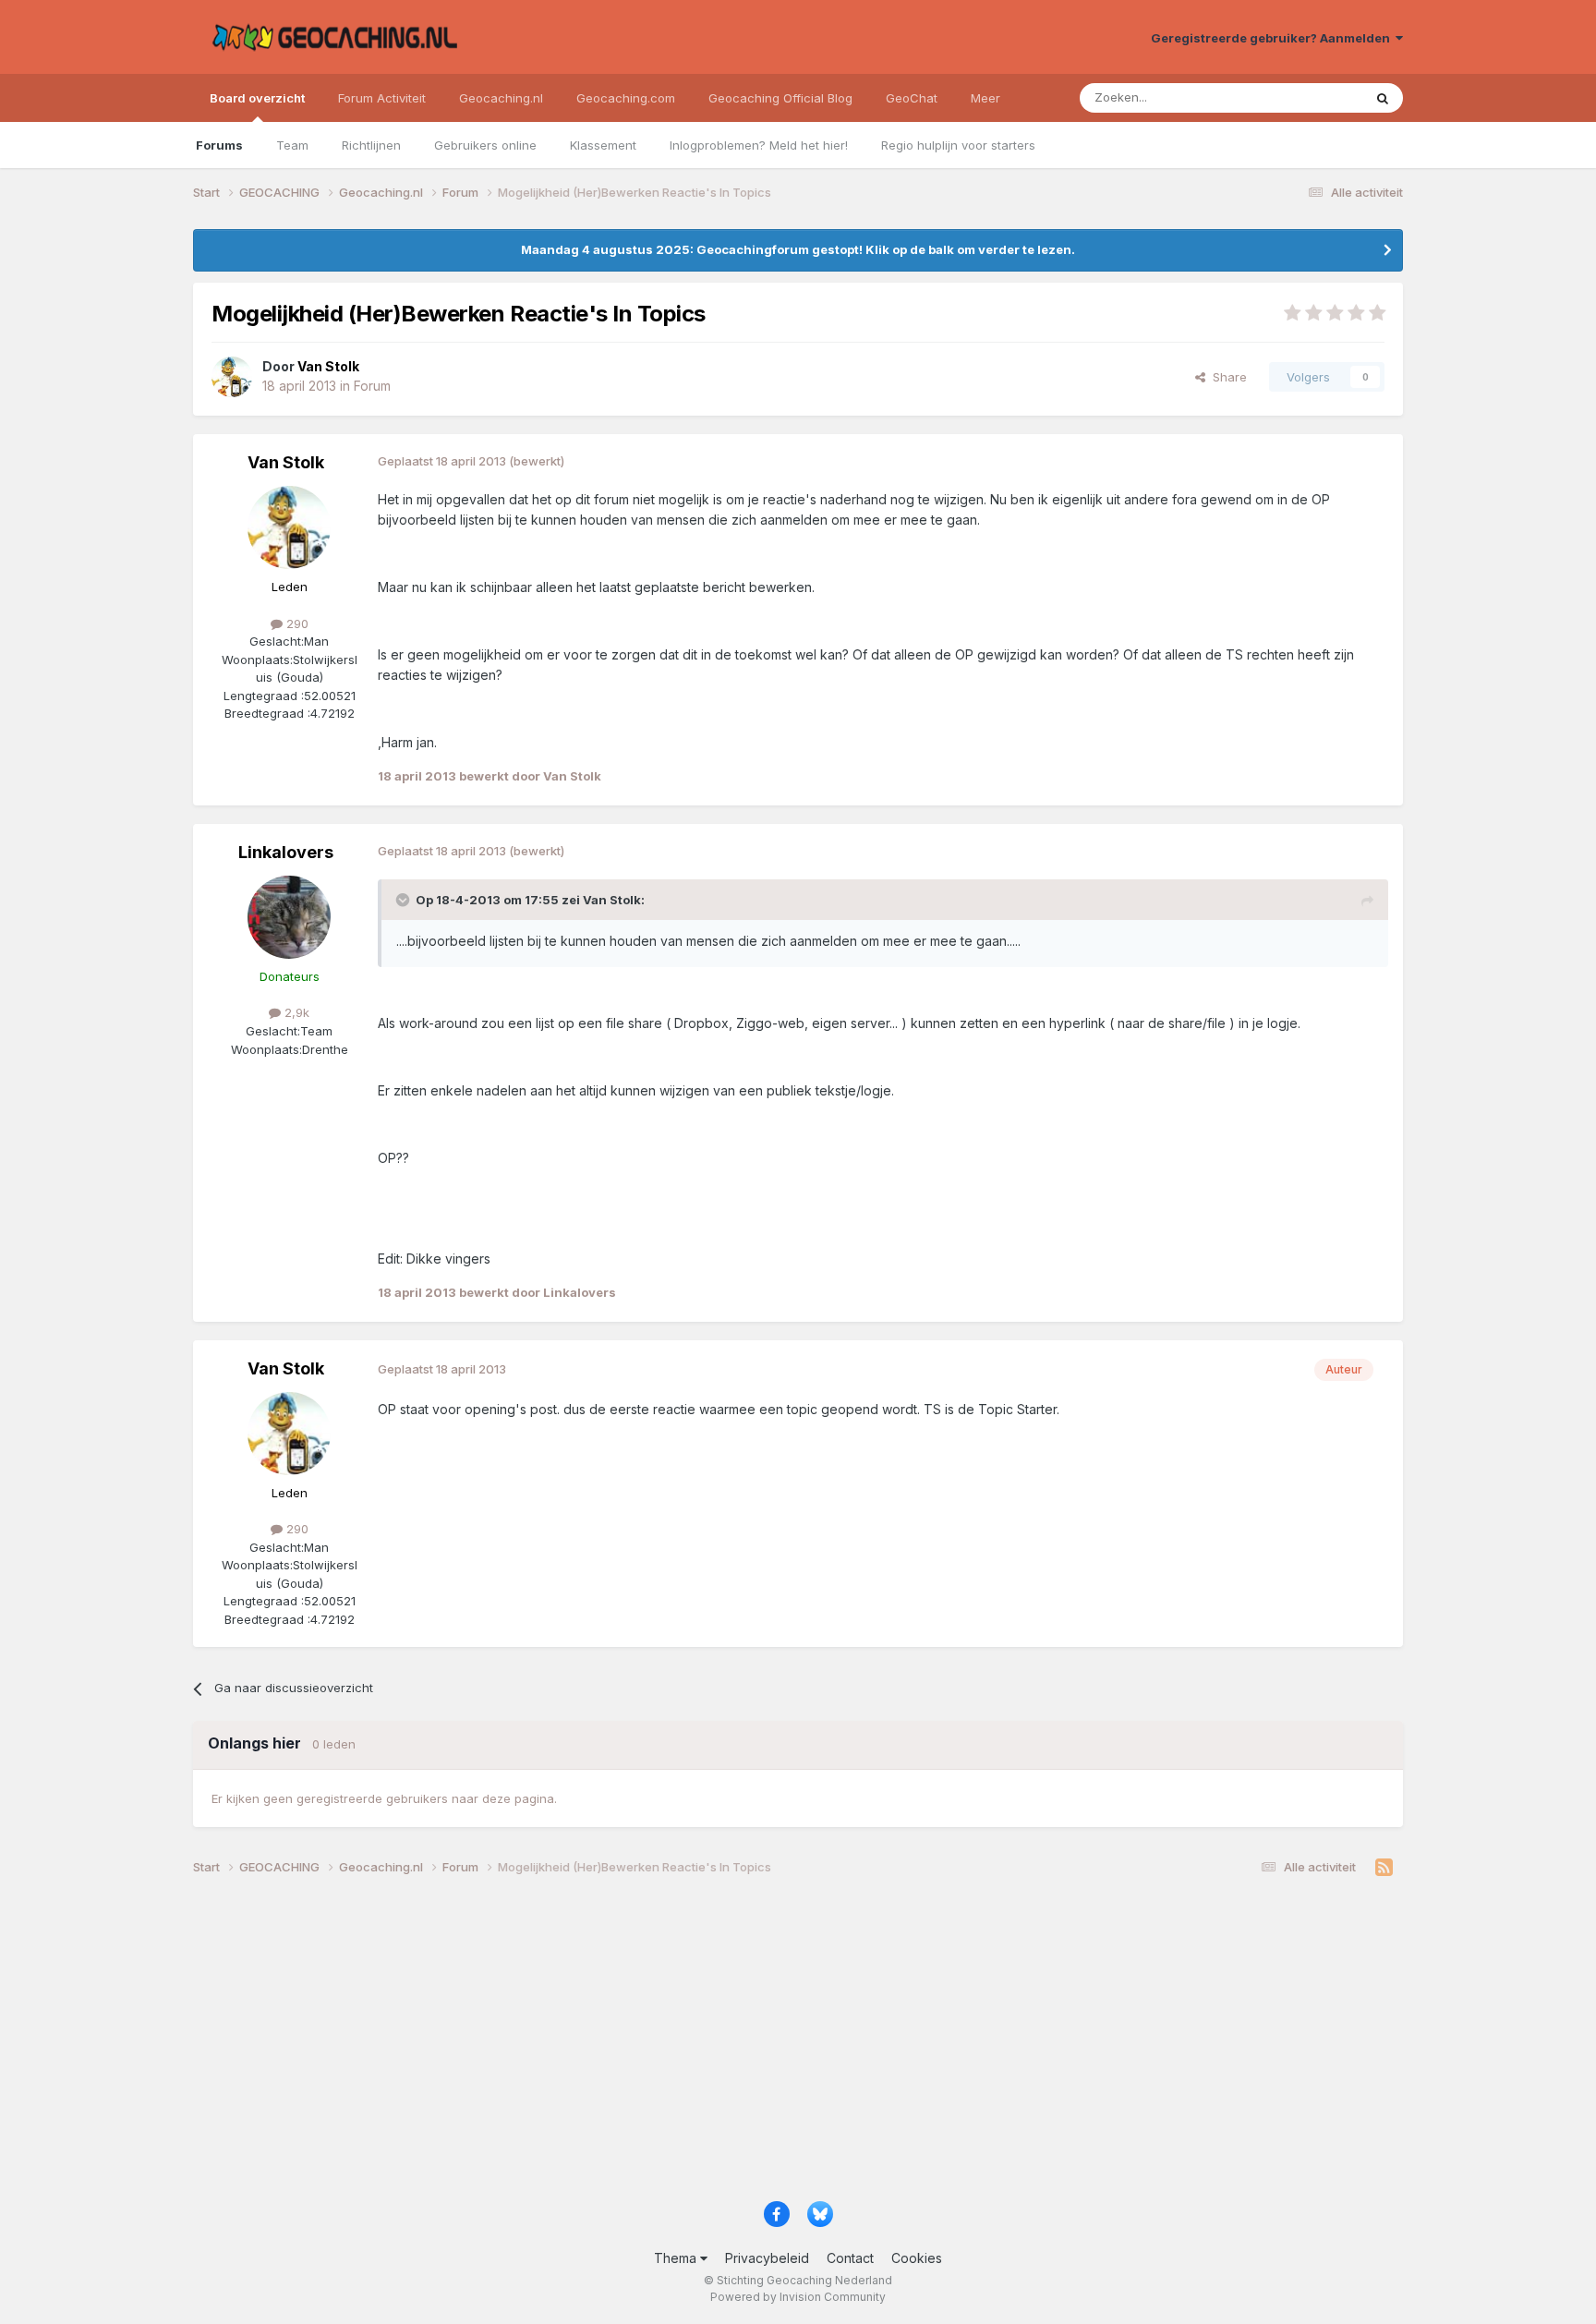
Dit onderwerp (1299, 97)
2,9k (295, 1012)
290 (296, 623)
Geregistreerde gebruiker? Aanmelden (1273, 38)
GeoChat (912, 98)
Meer (985, 98)
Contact (850, 2258)
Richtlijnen (371, 145)
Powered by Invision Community (798, 2297)
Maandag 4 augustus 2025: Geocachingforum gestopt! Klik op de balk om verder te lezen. (798, 249)
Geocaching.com (626, 98)
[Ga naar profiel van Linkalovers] (289, 917)
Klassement (603, 145)
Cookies (917, 2258)
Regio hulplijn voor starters (958, 145)
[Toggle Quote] (405, 900)
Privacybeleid (767, 2258)
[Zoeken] (1383, 98)
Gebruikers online (485, 145)
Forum (372, 386)
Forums (219, 145)
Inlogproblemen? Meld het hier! (759, 145)
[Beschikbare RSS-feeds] (1384, 1868)
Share (1226, 377)
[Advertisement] (747, 2045)
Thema (677, 2258)
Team (292, 145)
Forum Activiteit (382, 98)
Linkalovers (286, 852)
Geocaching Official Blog (780, 98)
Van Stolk (286, 462)
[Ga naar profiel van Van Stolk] (232, 377)
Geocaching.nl (501, 98)
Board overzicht (257, 98)
